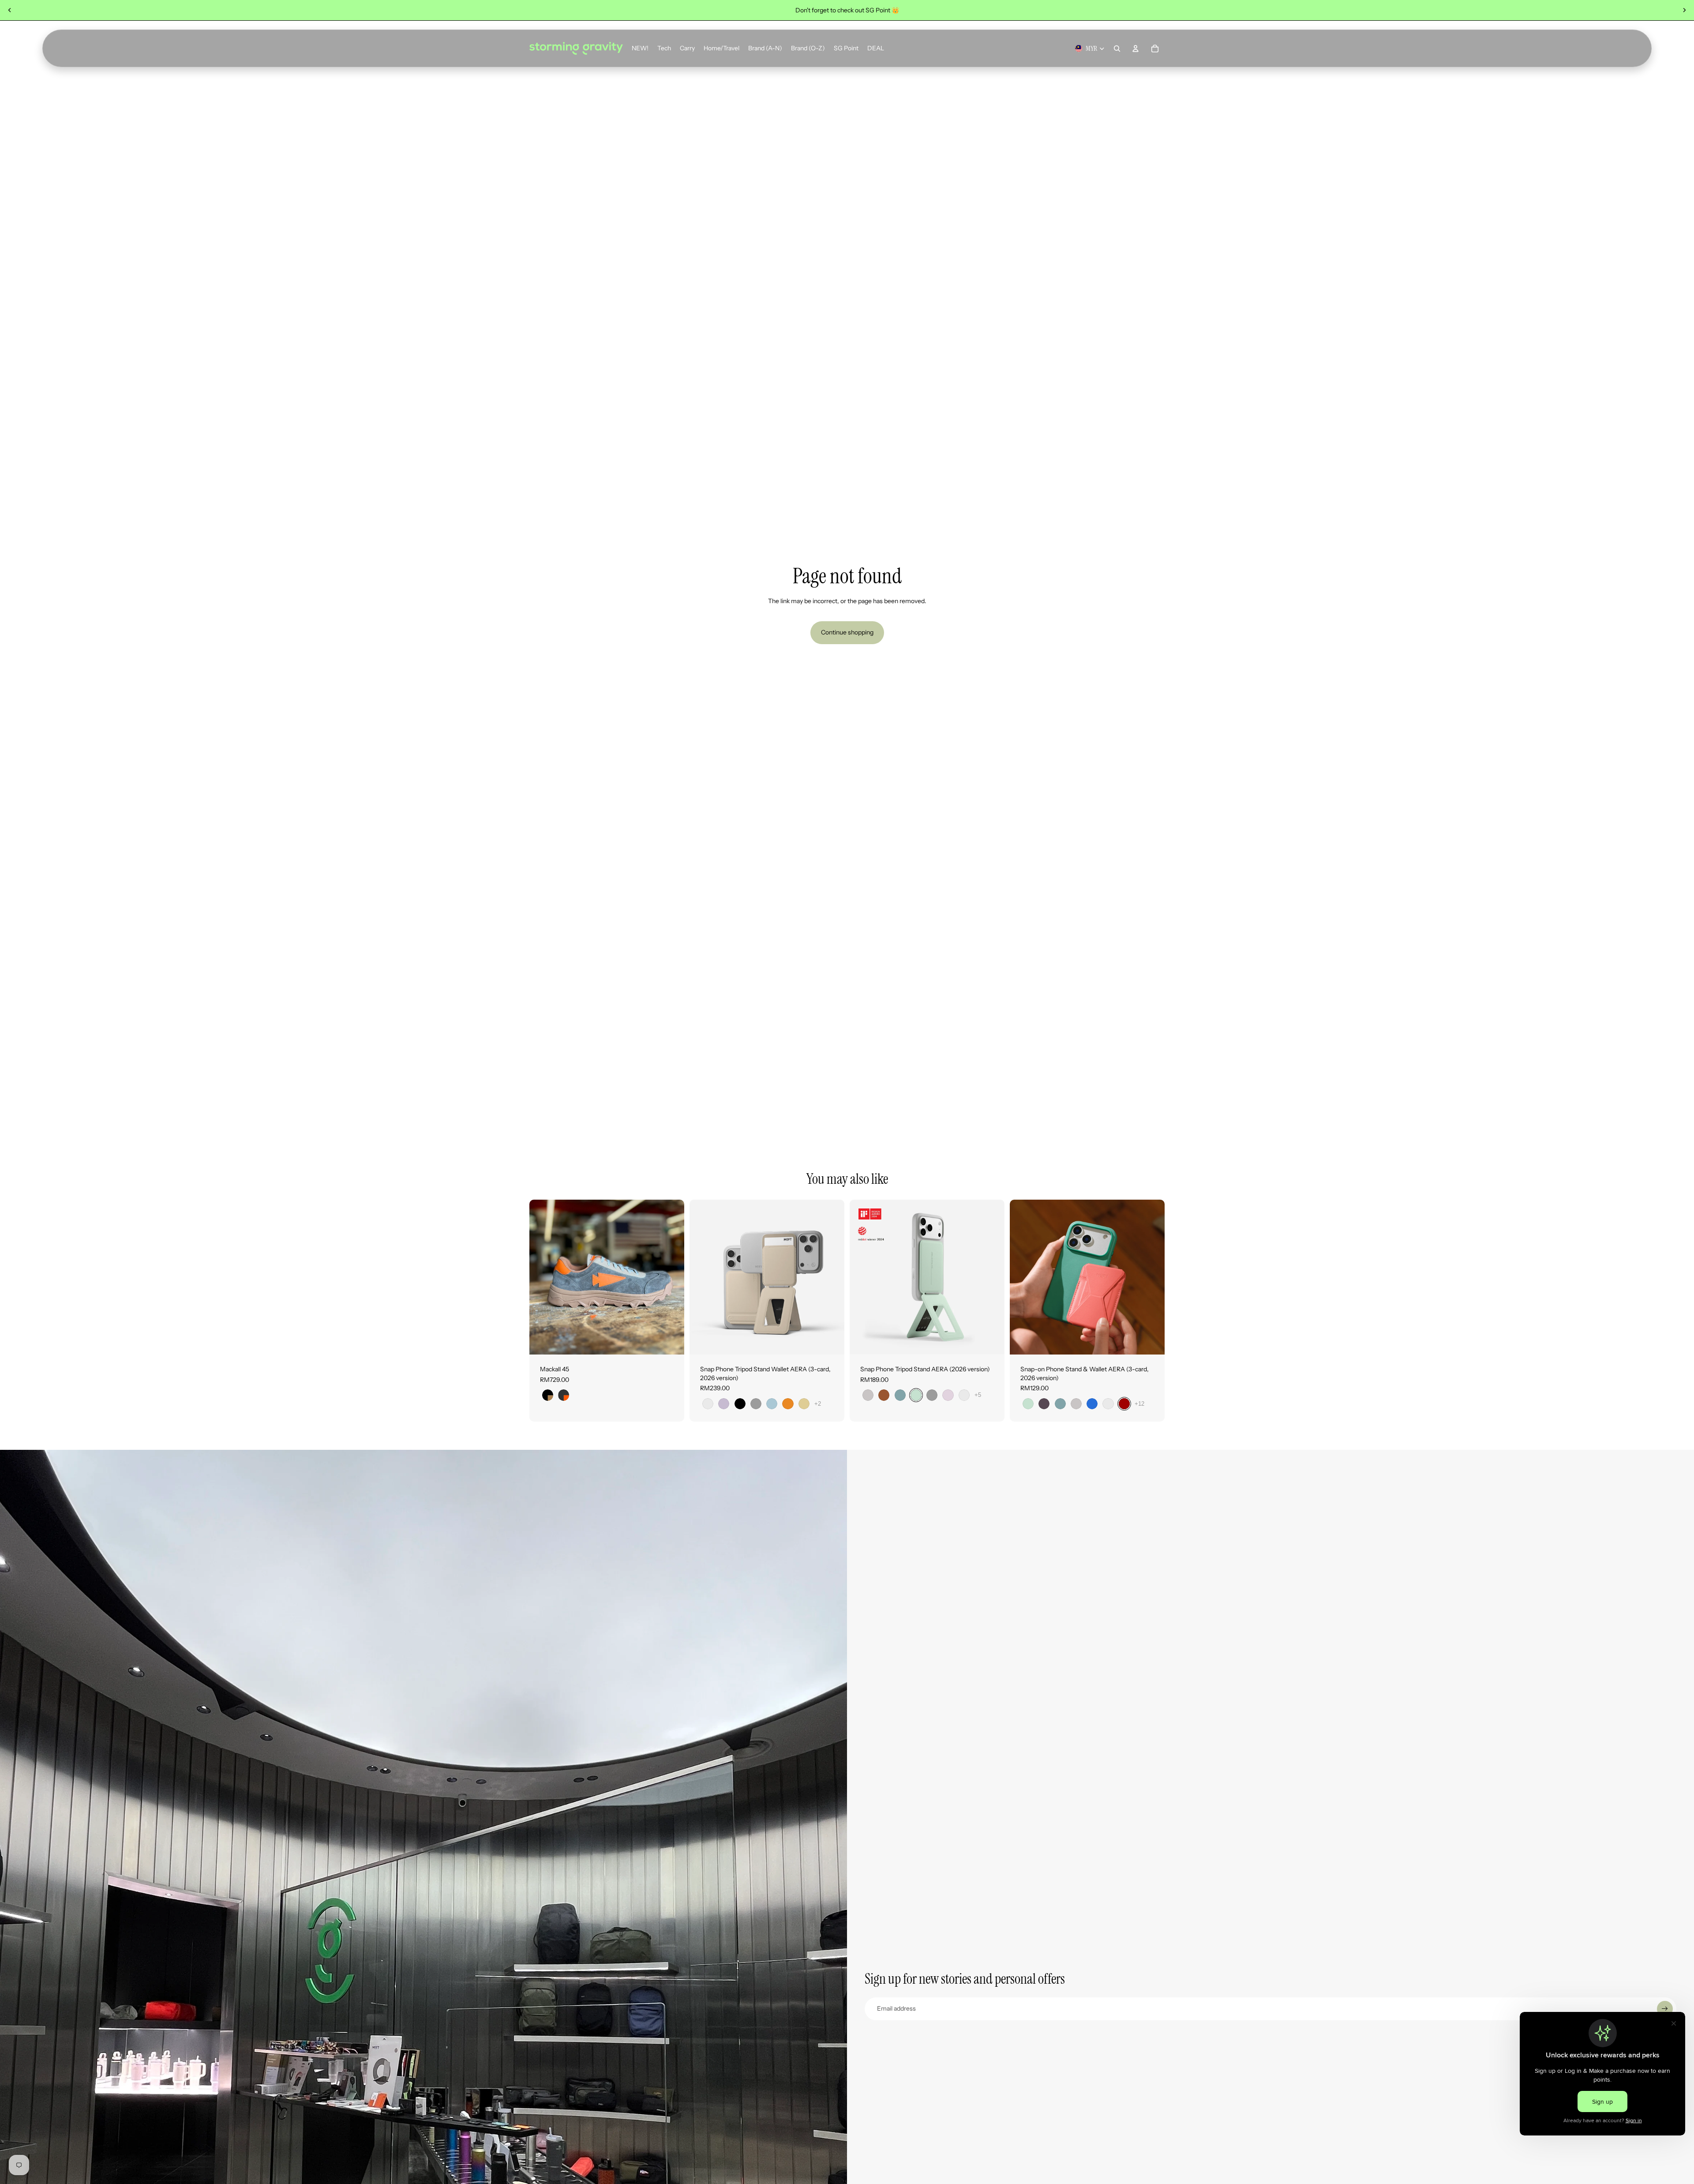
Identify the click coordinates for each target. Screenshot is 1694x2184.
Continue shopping (847, 632)
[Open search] (1117, 49)
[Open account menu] (1136, 49)
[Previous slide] (10, 10)
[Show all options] (818, 1404)
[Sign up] (1665, 2009)
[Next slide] (1684, 10)
